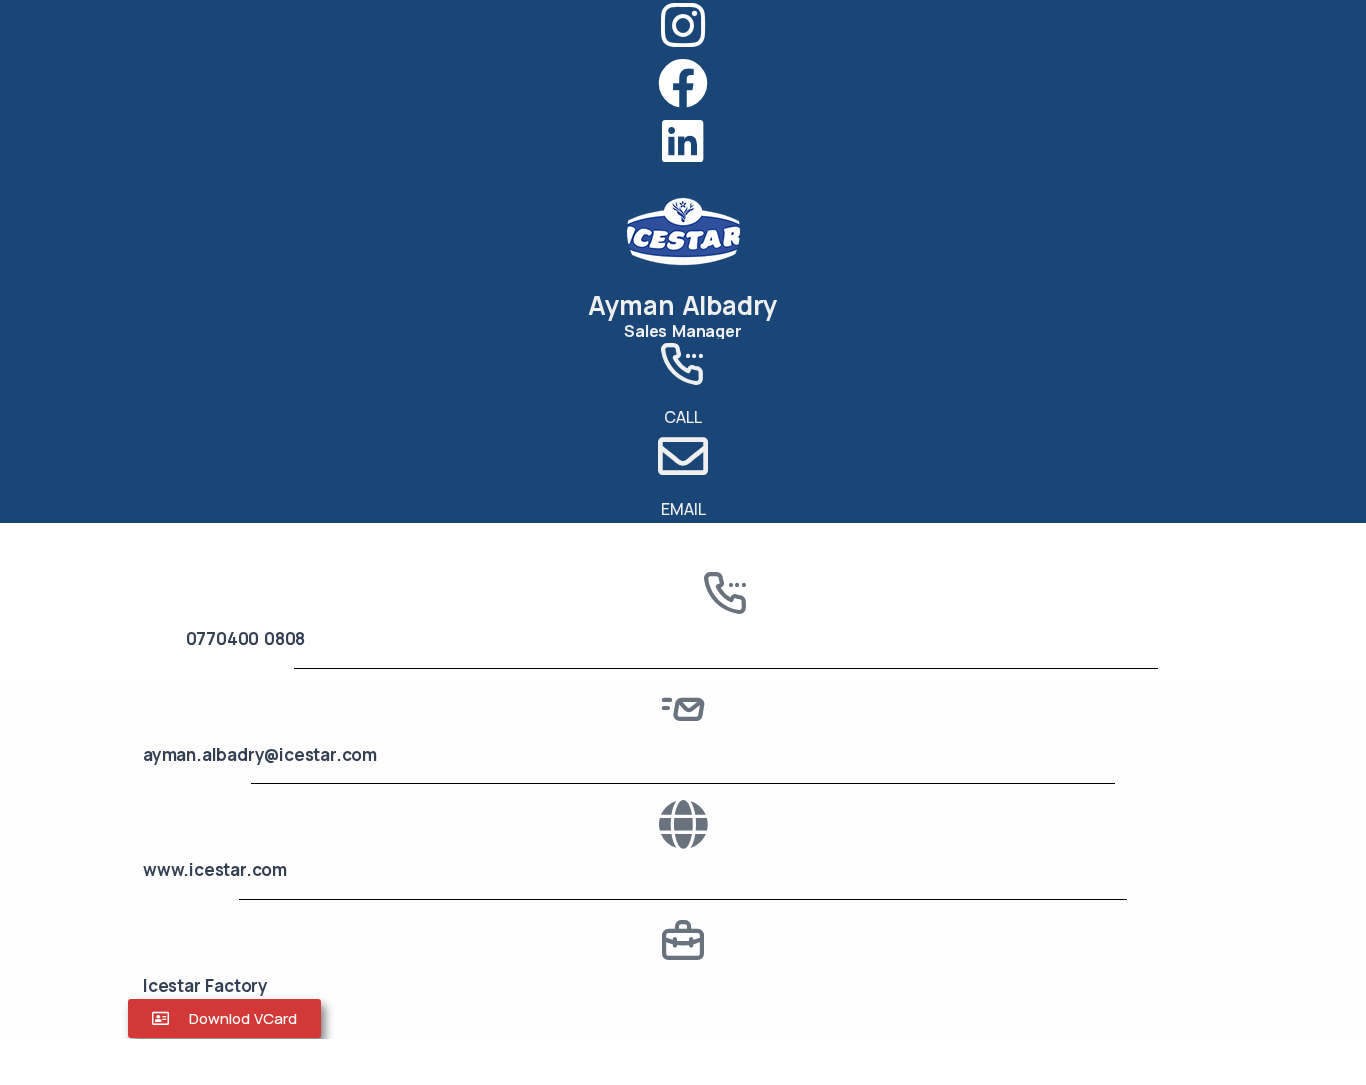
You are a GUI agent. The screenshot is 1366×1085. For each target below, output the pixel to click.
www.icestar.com (215, 869)
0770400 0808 (246, 638)
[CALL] (683, 364)
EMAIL (683, 509)
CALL (683, 417)
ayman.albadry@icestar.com (260, 754)
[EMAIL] (683, 456)
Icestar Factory (205, 985)
